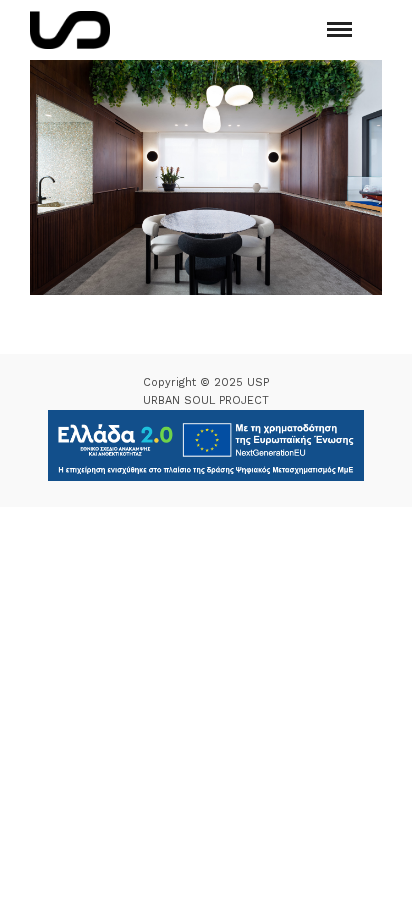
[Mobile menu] (339, 29)
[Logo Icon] (70, 30)
